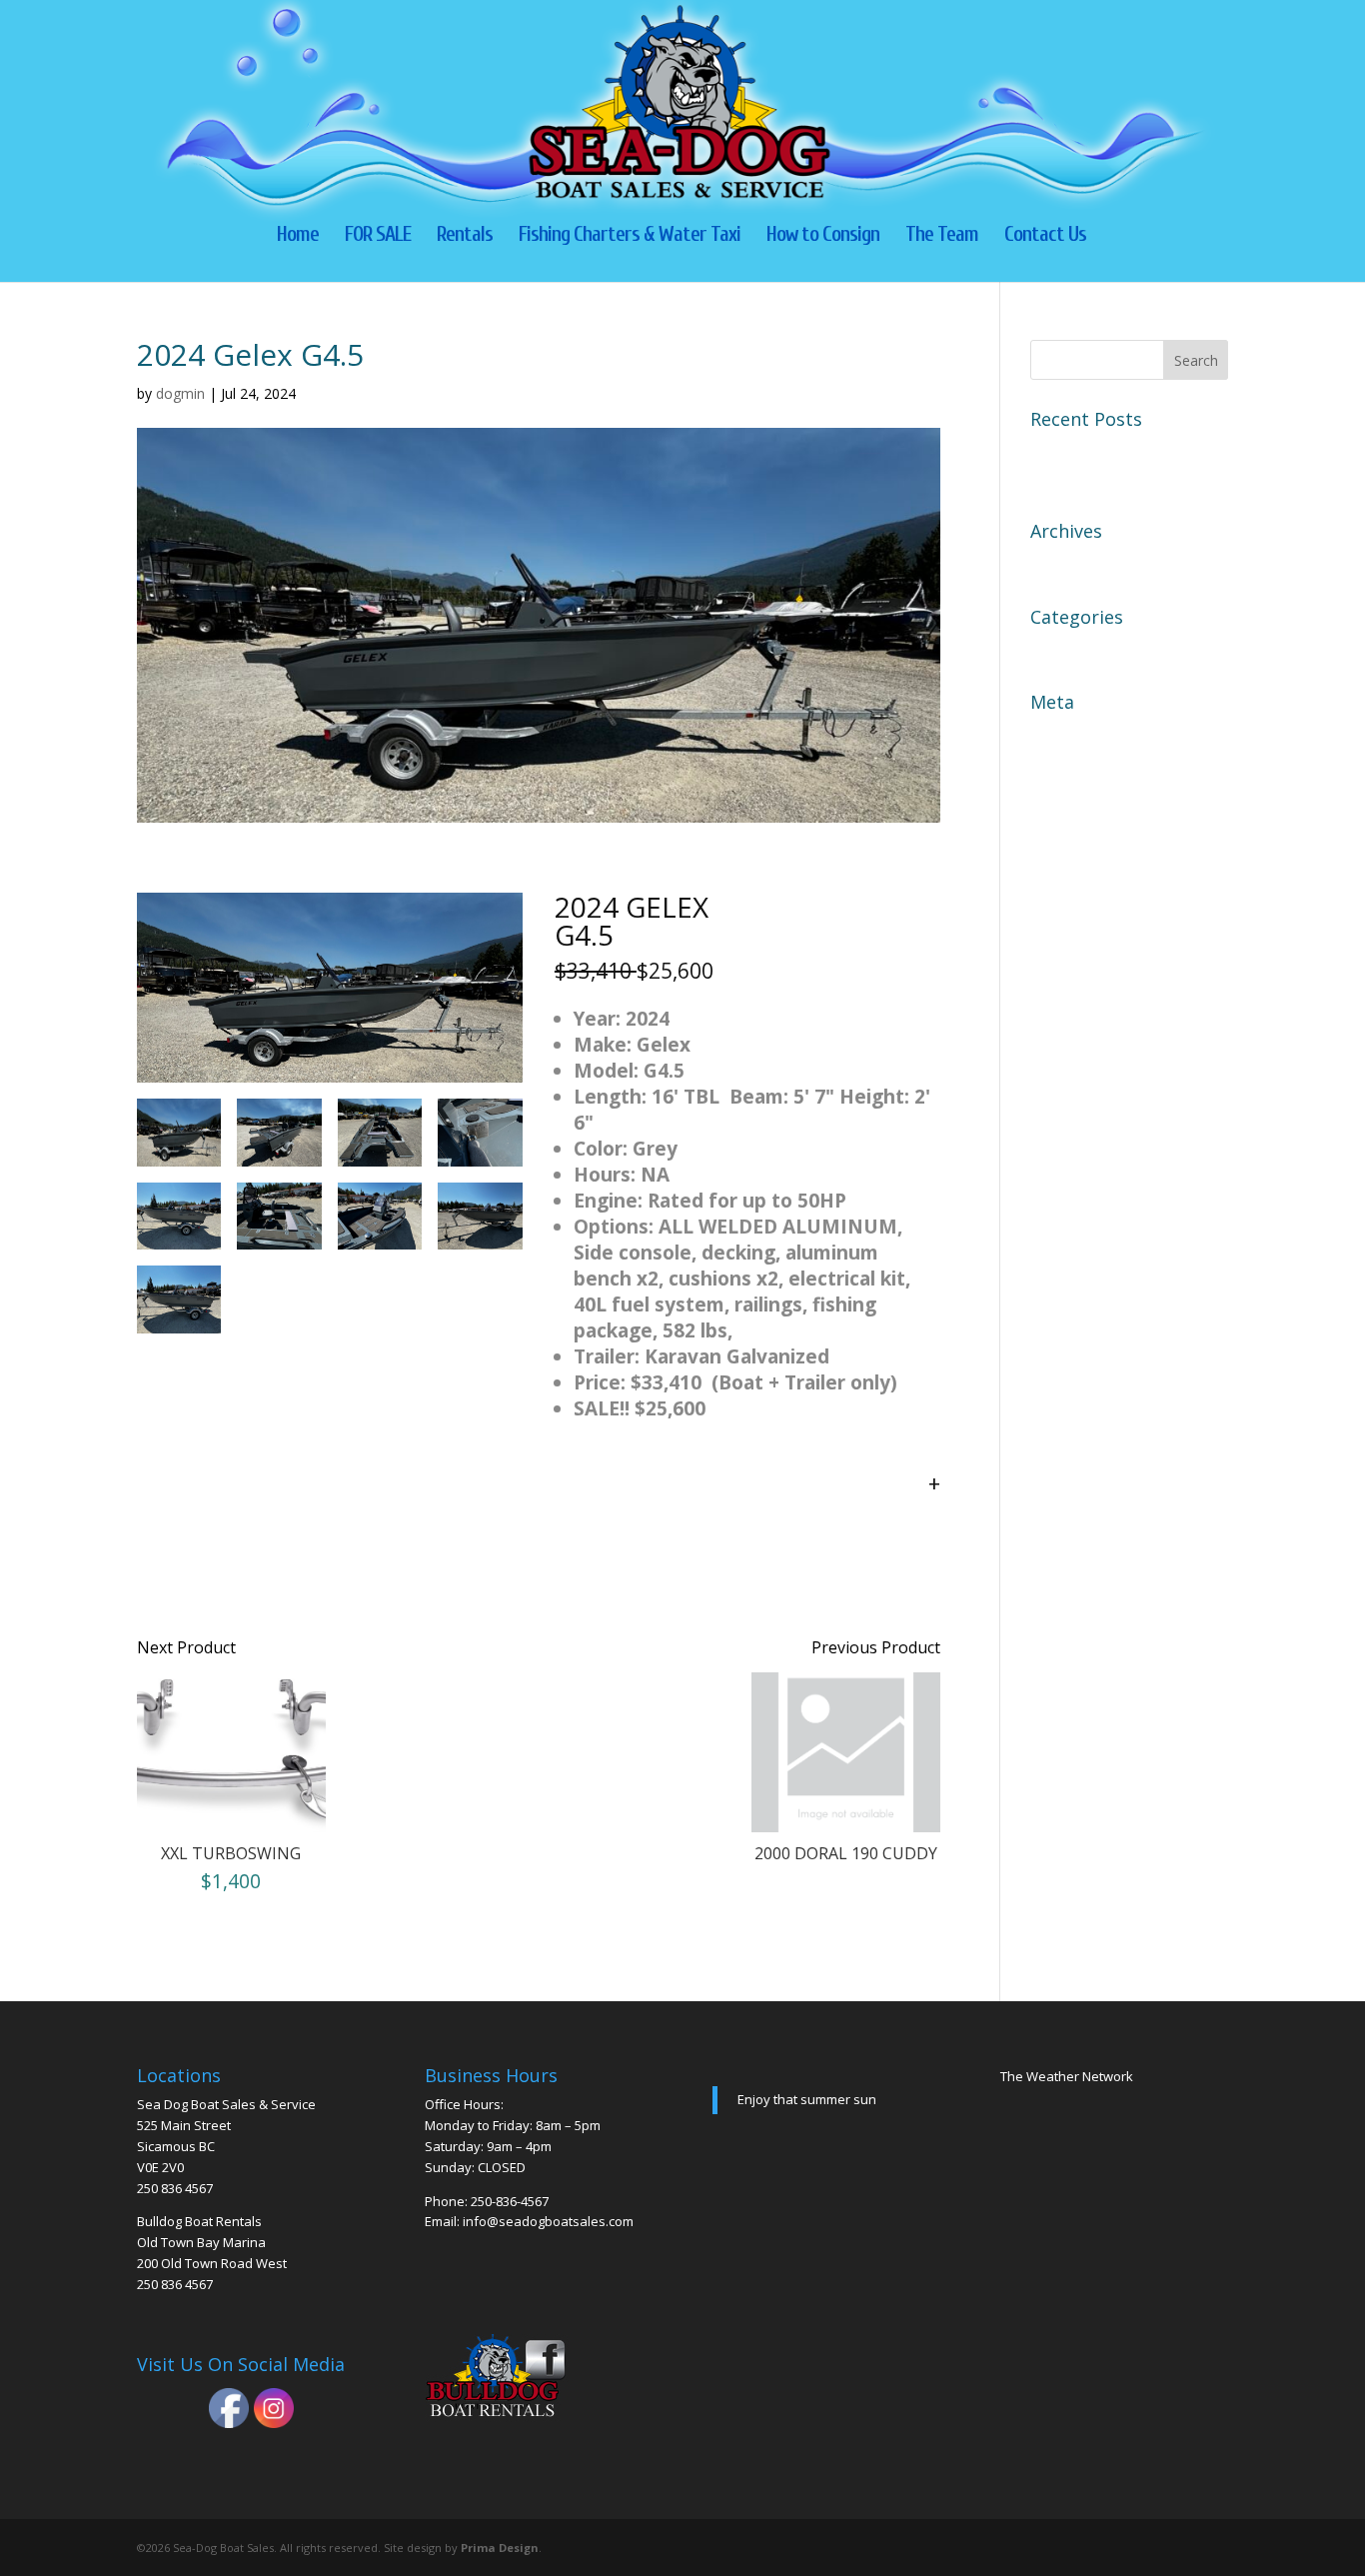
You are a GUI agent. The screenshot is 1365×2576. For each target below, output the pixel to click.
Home (298, 236)
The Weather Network (1067, 2076)
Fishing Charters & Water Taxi (630, 236)
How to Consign (823, 236)
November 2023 (1090, 563)
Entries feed (1075, 769)
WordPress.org (1087, 839)
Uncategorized (1085, 649)
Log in (1054, 734)
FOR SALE (378, 236)
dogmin (180, 393)
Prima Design (500, 2548)
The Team (942, 236)
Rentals (465, 236)
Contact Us (1045, 236)
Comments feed (1089, 804)
